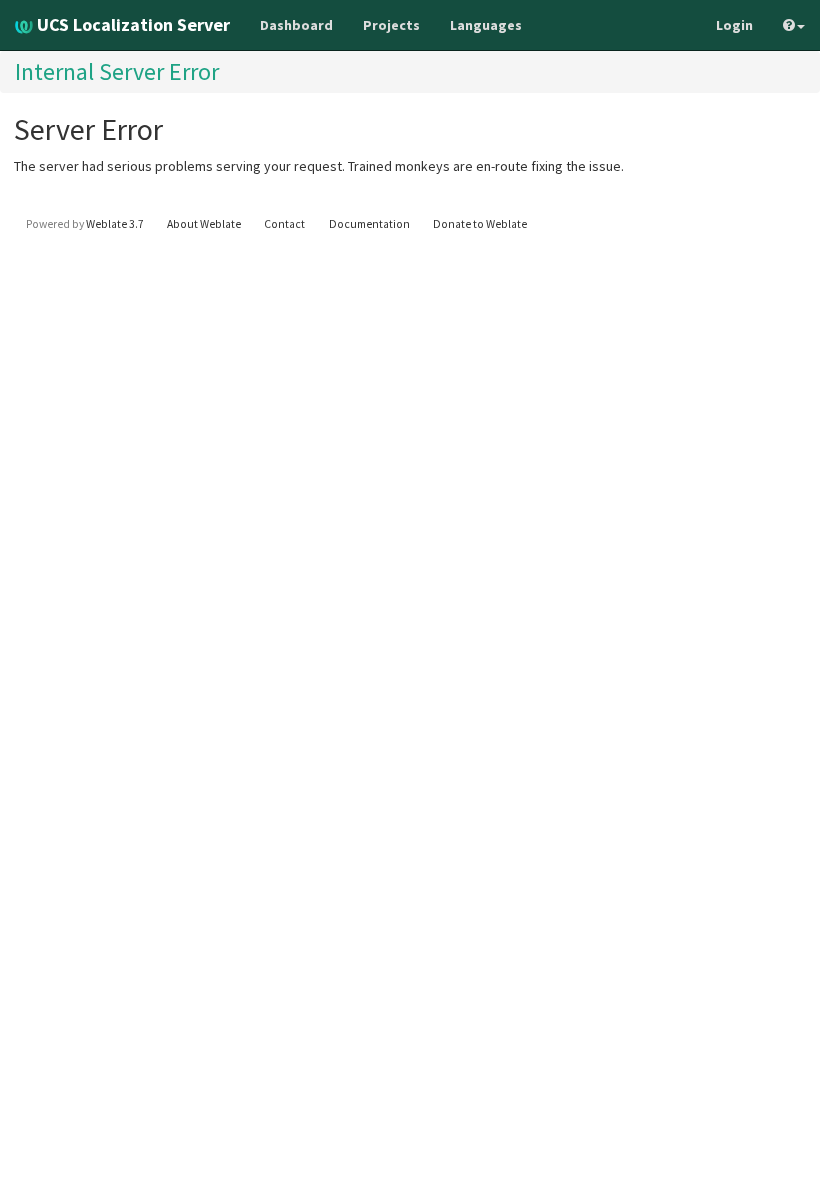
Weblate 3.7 (115, 224)
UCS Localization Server (131, 24)
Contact (284, 224)
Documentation (369, 224)
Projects (391, 25)
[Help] (794, 25)
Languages (486, 25)
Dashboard (296, 25)
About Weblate (204, 224)
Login (734, 25)
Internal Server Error (117, 71)
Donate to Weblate (480, 224)
